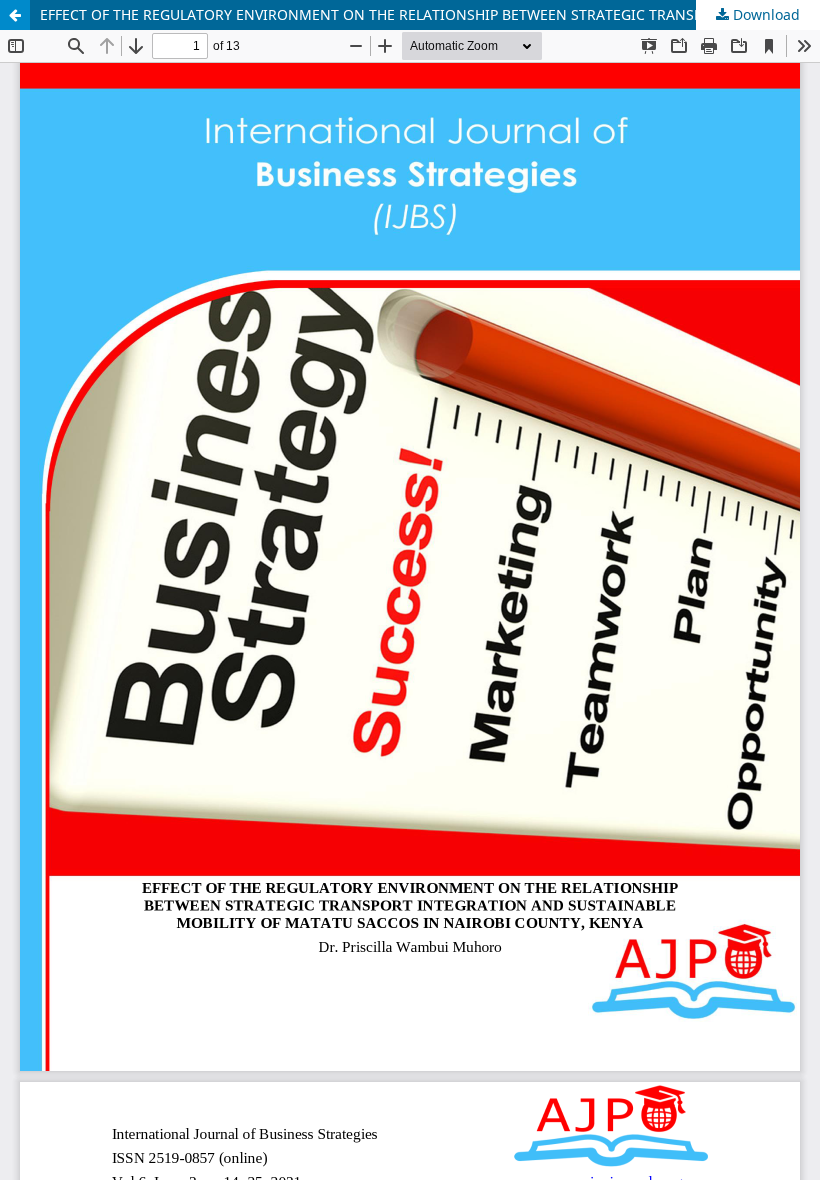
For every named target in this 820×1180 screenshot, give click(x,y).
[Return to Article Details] (15, 15)
